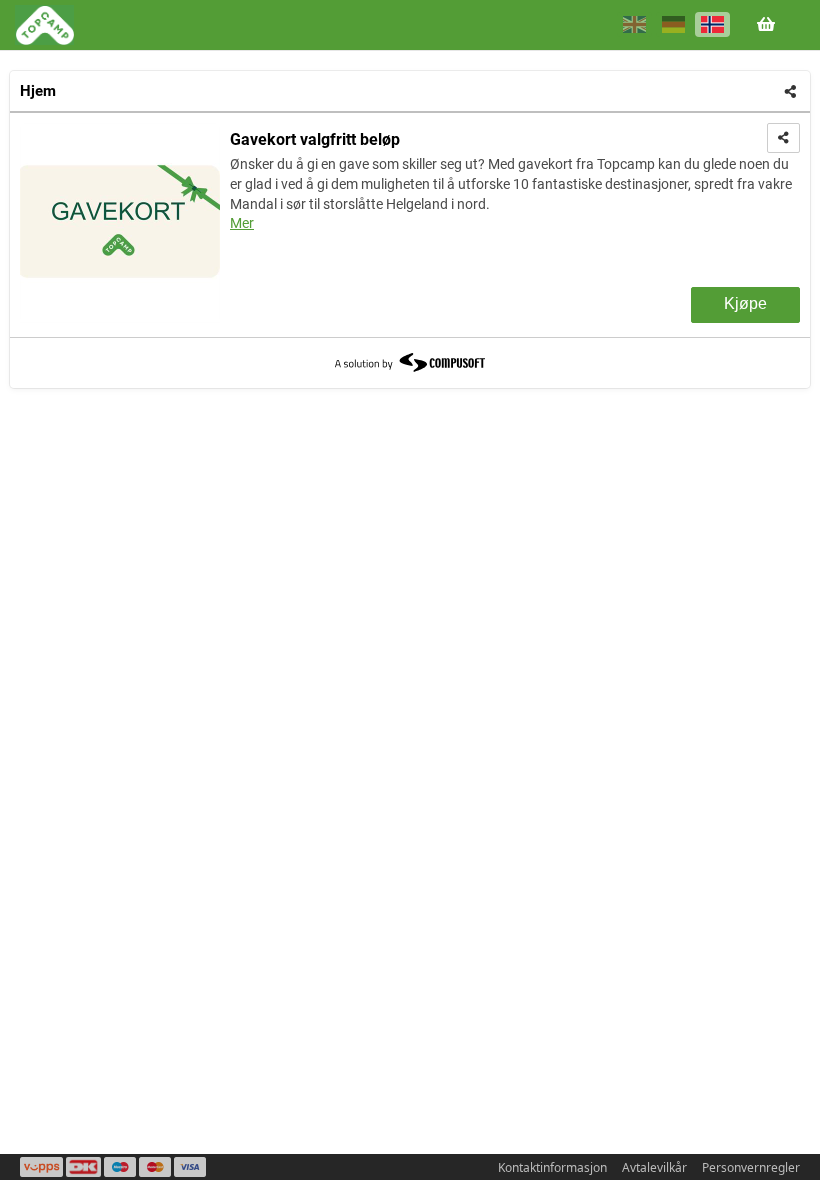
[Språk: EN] (634, 24)
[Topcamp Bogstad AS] (44, 25)
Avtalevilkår (654, 1167)
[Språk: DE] (673, 24)
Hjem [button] (38, 91)
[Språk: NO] (712, 24)
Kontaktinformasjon (552, 1167)
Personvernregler (751, 1167)
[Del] (790, 92)
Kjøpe (745, 303)
